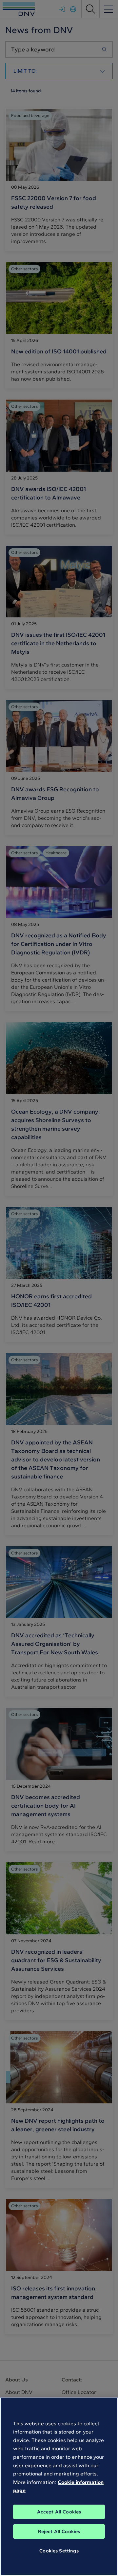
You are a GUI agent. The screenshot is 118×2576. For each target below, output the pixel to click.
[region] (59, 2487)
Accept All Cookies (59, 2512)
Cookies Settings (59, 2551)
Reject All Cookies (59, 2531)
